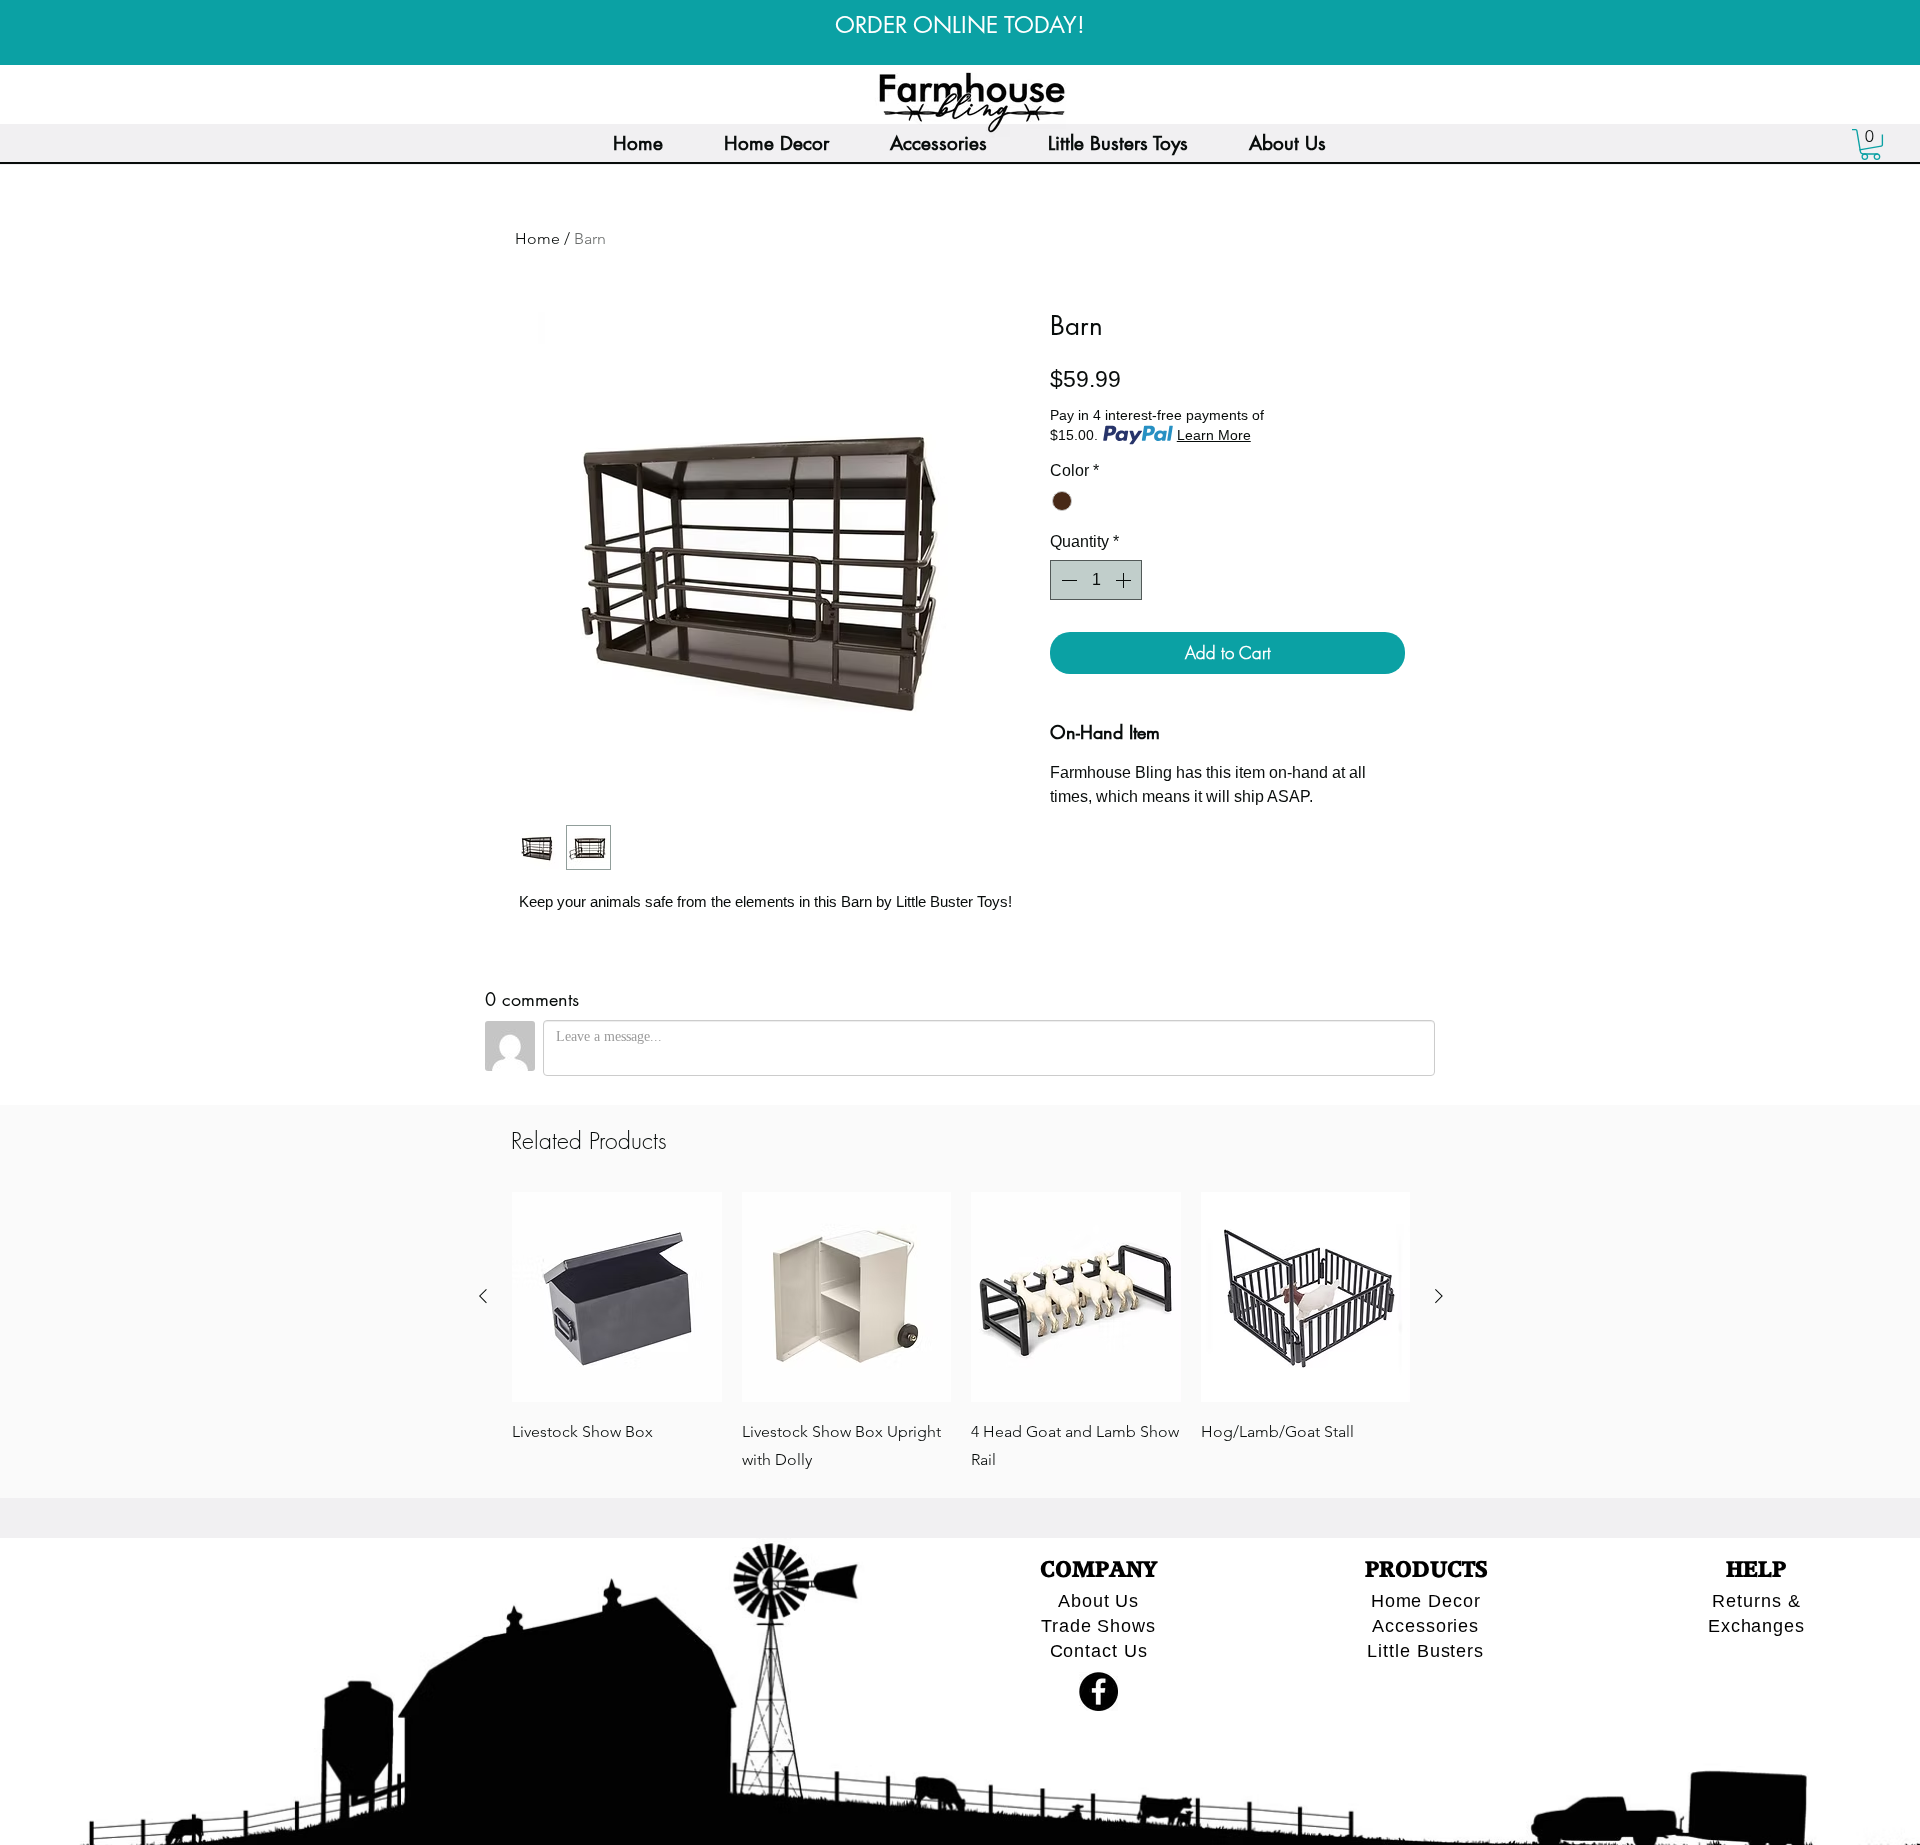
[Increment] (1125, 580)
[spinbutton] (1096, 580)
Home (537, 238)
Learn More (1214, 435)
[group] (961, 1333)
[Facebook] (1098, 1691)
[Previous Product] (483, 1296)
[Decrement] (1067, 580)
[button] (1870, 144)
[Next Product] (1439, 1296)
